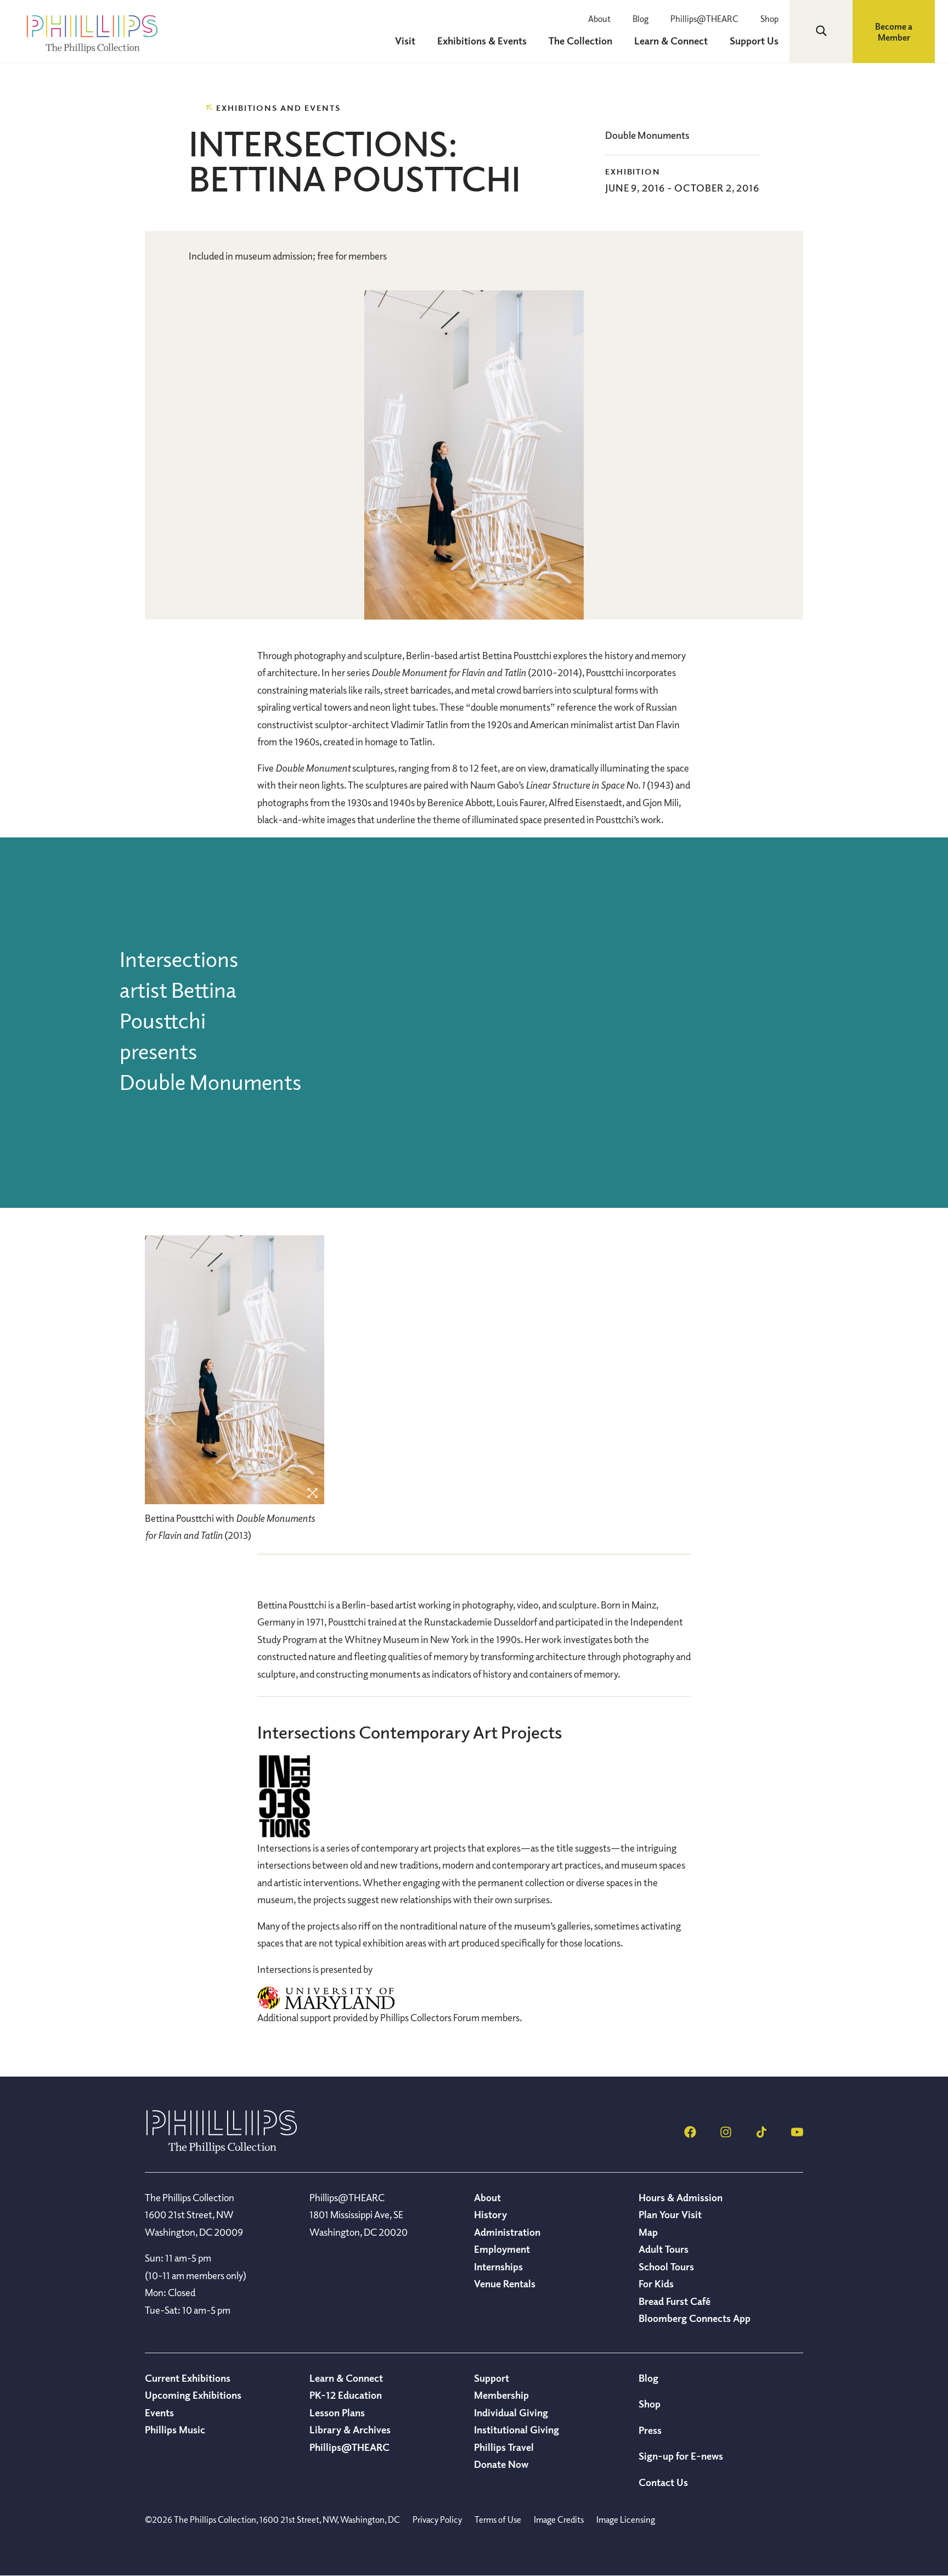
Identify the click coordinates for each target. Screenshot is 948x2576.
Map (648, 2232)
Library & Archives (350, 2429)
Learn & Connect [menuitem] (671, 41)
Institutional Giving (517, 2429)
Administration (507, 2232)
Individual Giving (511, 2412)
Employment (502, 2249)
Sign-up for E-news (681, 2456)
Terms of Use (498, 2519)
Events (159, 2412)
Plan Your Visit (670, 2214)
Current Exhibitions (188, 2378)
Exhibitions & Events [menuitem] (482, 41)
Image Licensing (626, 2519)
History (490, 2214)
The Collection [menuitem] (580, 41)
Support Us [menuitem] (754, 41)
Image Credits (559, 2519)
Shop (769, 19)
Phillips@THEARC (704, 19)
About (599, 19)
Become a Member (894, 32)
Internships (498, 2266)
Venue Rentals (505, 2283)
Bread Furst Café (675, 2301)
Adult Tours (664, 2249)
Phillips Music (175, 2429)
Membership (501, 2395)
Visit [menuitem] (405, 41)
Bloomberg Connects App (695, 2318)
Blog (641, 19)
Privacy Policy (437, 2519)
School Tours (666, 2266)
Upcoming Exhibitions (193, 2395)
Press (650, 2430)
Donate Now (501, 2464)
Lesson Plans (337, 2412)
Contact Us (663, 2482)
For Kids (656, 2283)
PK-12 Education (346, 2395)
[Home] (222, 2150)
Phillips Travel (504, 2447)
